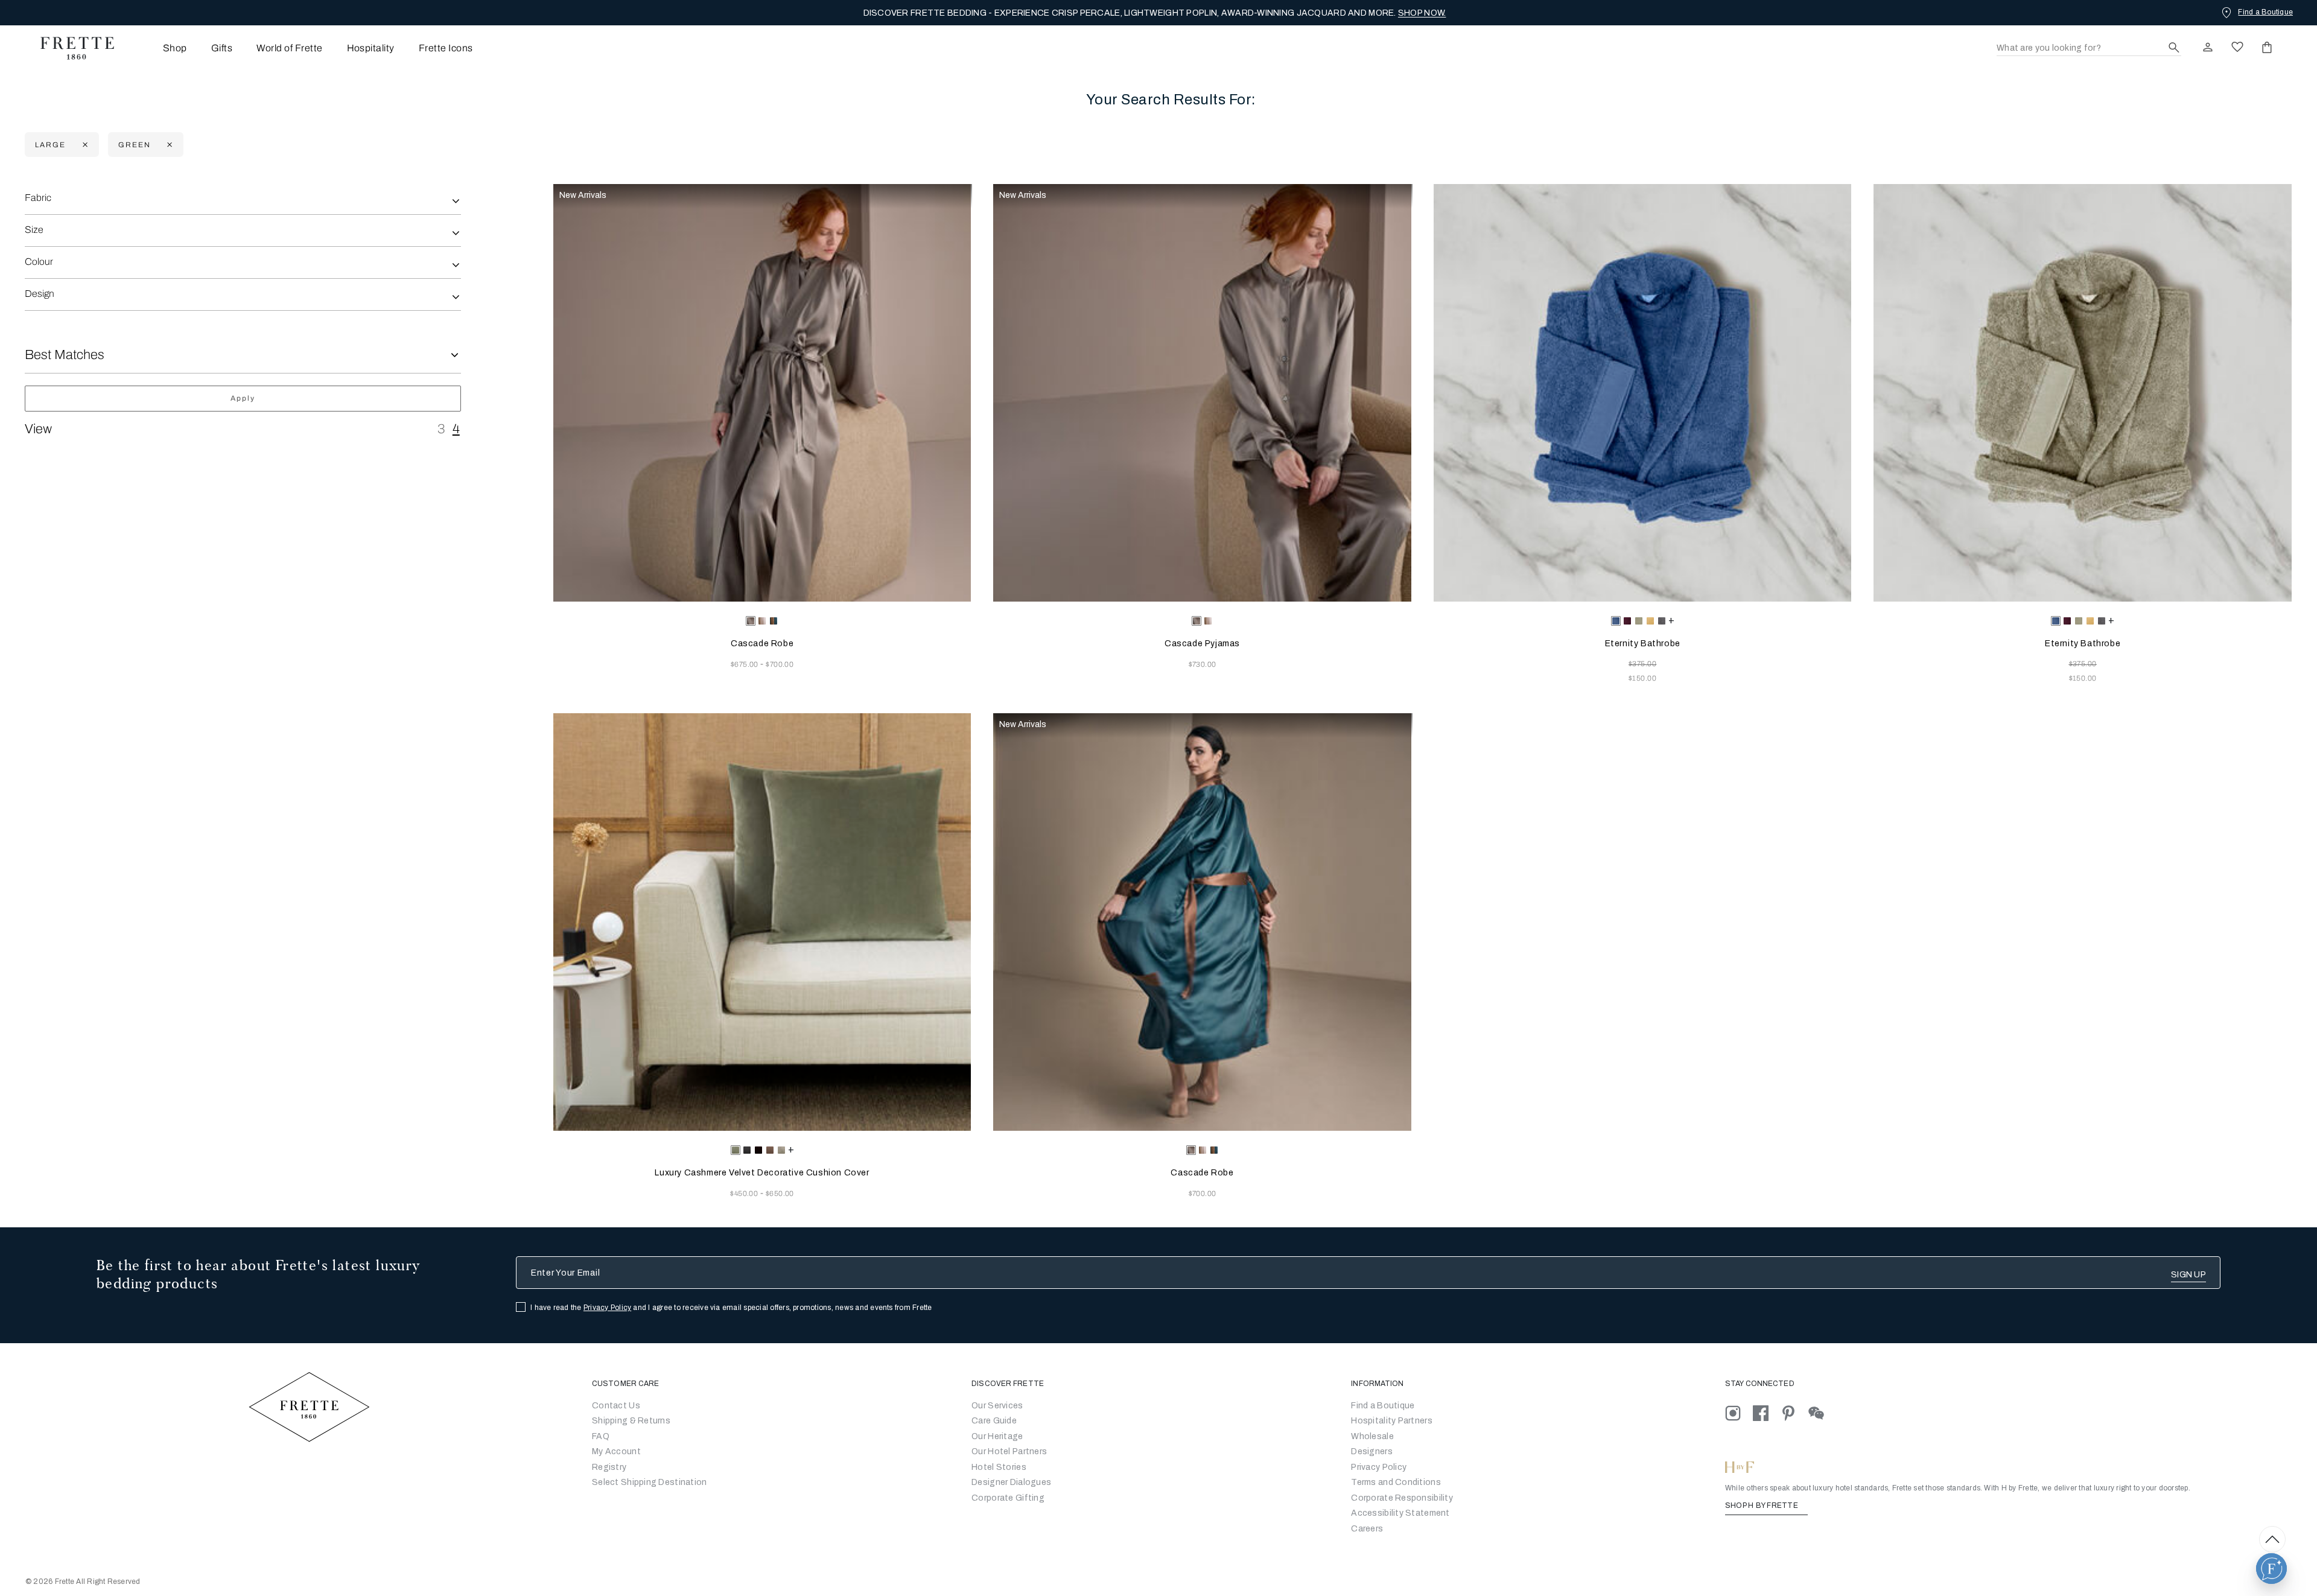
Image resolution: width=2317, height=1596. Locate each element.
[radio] (762, 621)
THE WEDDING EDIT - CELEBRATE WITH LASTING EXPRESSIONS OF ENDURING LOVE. (1155, 13)
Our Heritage (997, 1436)
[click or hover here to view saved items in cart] (2267, 47)
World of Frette (289, 48)
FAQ (601, 1436)
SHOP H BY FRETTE (1762, 1505)
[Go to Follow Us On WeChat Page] (1821, 1412)
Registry (609, 1467)
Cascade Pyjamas (1202, 644)
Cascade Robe (762, 644)
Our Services (997, 1406)
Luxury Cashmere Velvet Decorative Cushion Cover (762, 1173)
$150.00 (1642, 678)
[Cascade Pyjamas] (1202, 393)
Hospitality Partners (1392, 1421)
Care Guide (994, 1421)
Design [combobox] (40, 294)
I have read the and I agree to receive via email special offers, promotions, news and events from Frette (731, 1308)
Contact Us (616, 1406)
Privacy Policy (607, 1308)
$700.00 (780, 664)
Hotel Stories (999, 1467)
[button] (2271, 1569)
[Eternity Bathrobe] (1643, 393)
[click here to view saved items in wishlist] (2237, 47)
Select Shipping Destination (650, 1482)
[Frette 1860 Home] (71, 48)
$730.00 (1203, 664)
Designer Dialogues (1011, 1482)
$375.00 (1642, 664)
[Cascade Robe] (762, 393)
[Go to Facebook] (1767, 1412)
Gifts (222, 48)
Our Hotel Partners (1009, 1451)
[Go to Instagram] (1739, 1412)
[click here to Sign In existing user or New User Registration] (2208, 47)
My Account (616, 1451)
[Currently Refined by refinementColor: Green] (168, 145)
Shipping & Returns (631, 1421)
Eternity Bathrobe (1643, 644)
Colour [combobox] (39, 262)
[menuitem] (158, 48)
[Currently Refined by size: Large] (84, 145)
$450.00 (745, 1194)
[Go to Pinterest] (1794, 1412)
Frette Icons (446, 48)
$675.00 (746, 664)
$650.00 (780, 1194)
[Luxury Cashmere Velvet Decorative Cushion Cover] (762, 922)
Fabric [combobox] (38, 198)
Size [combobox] (34, 230)
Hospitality (371, 48)
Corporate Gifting (1008, 1498)
